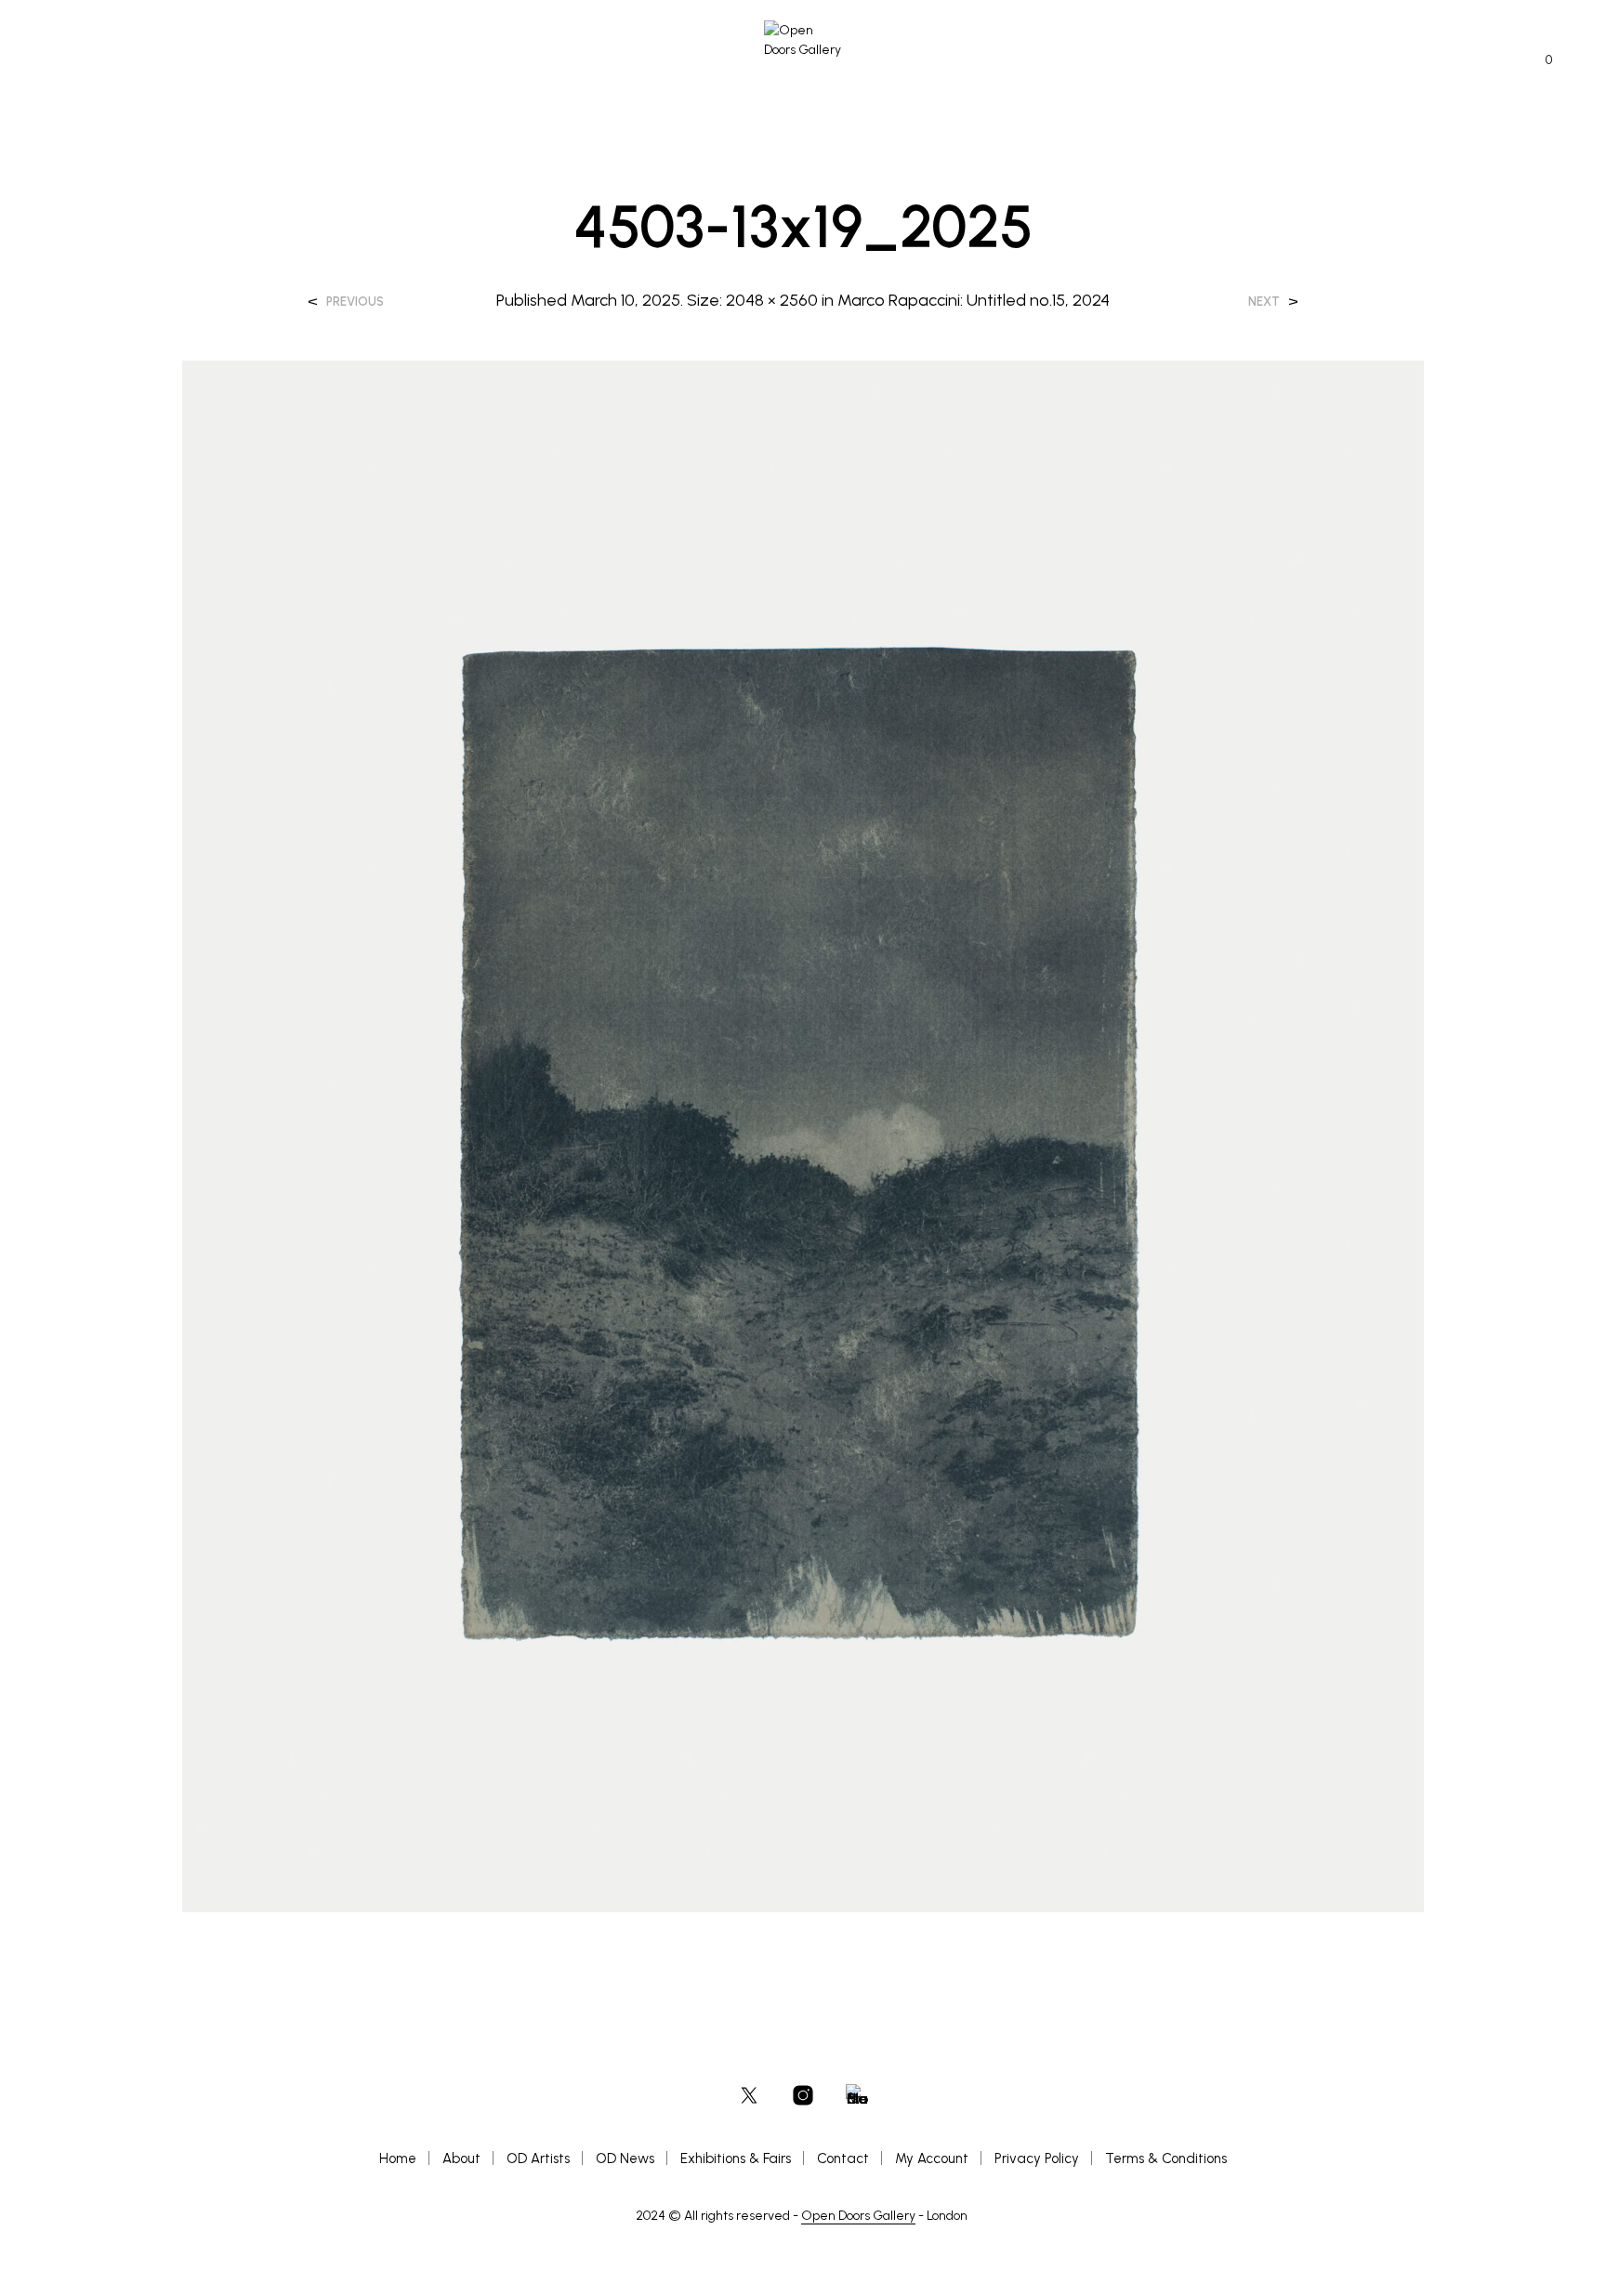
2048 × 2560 (772, 300)
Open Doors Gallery (858, 2216)
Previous (355, 302)
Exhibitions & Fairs (736, 2158)
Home (398, 2158)
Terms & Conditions (1166, 2158)
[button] (1538, 60)
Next (1264, 302)
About (461, 2158)
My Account (932, 2158)
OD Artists (538, 2158)
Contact (843, 2158)
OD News (625, 2158)
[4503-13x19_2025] (803, 1135)
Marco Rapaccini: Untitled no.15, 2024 (974, 300)
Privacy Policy (1037, 2158)
